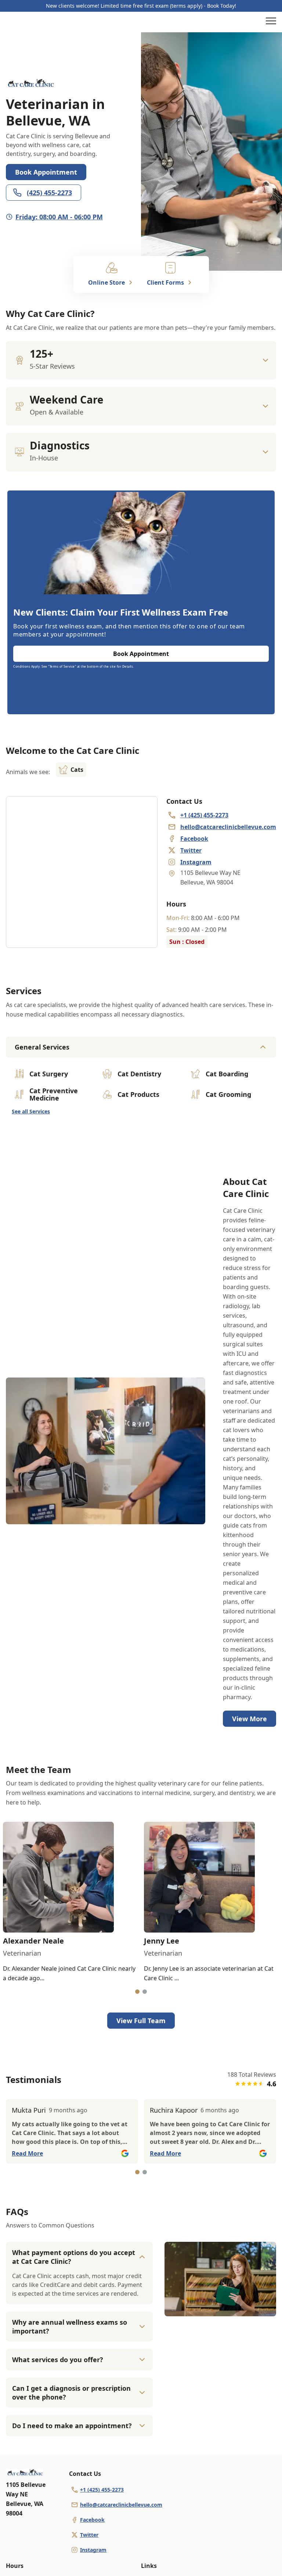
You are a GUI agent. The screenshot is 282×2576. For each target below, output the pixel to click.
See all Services (31, 1111)
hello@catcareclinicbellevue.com (121, 2505)
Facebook (92, 2520)
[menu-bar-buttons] (271, 22)
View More (250, 1719)
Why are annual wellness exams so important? (70, 2327)
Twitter (89, 2535)
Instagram (93, 2550)
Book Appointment (46, 172)
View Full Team (141, 2021)
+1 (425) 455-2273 (102, 2490)
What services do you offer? (58, 2360)
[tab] (137, 1992)
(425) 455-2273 (49, 193)
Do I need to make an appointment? (72, 2426)
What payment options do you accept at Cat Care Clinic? (74, 2257)
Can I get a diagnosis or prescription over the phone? (71, 2393)
